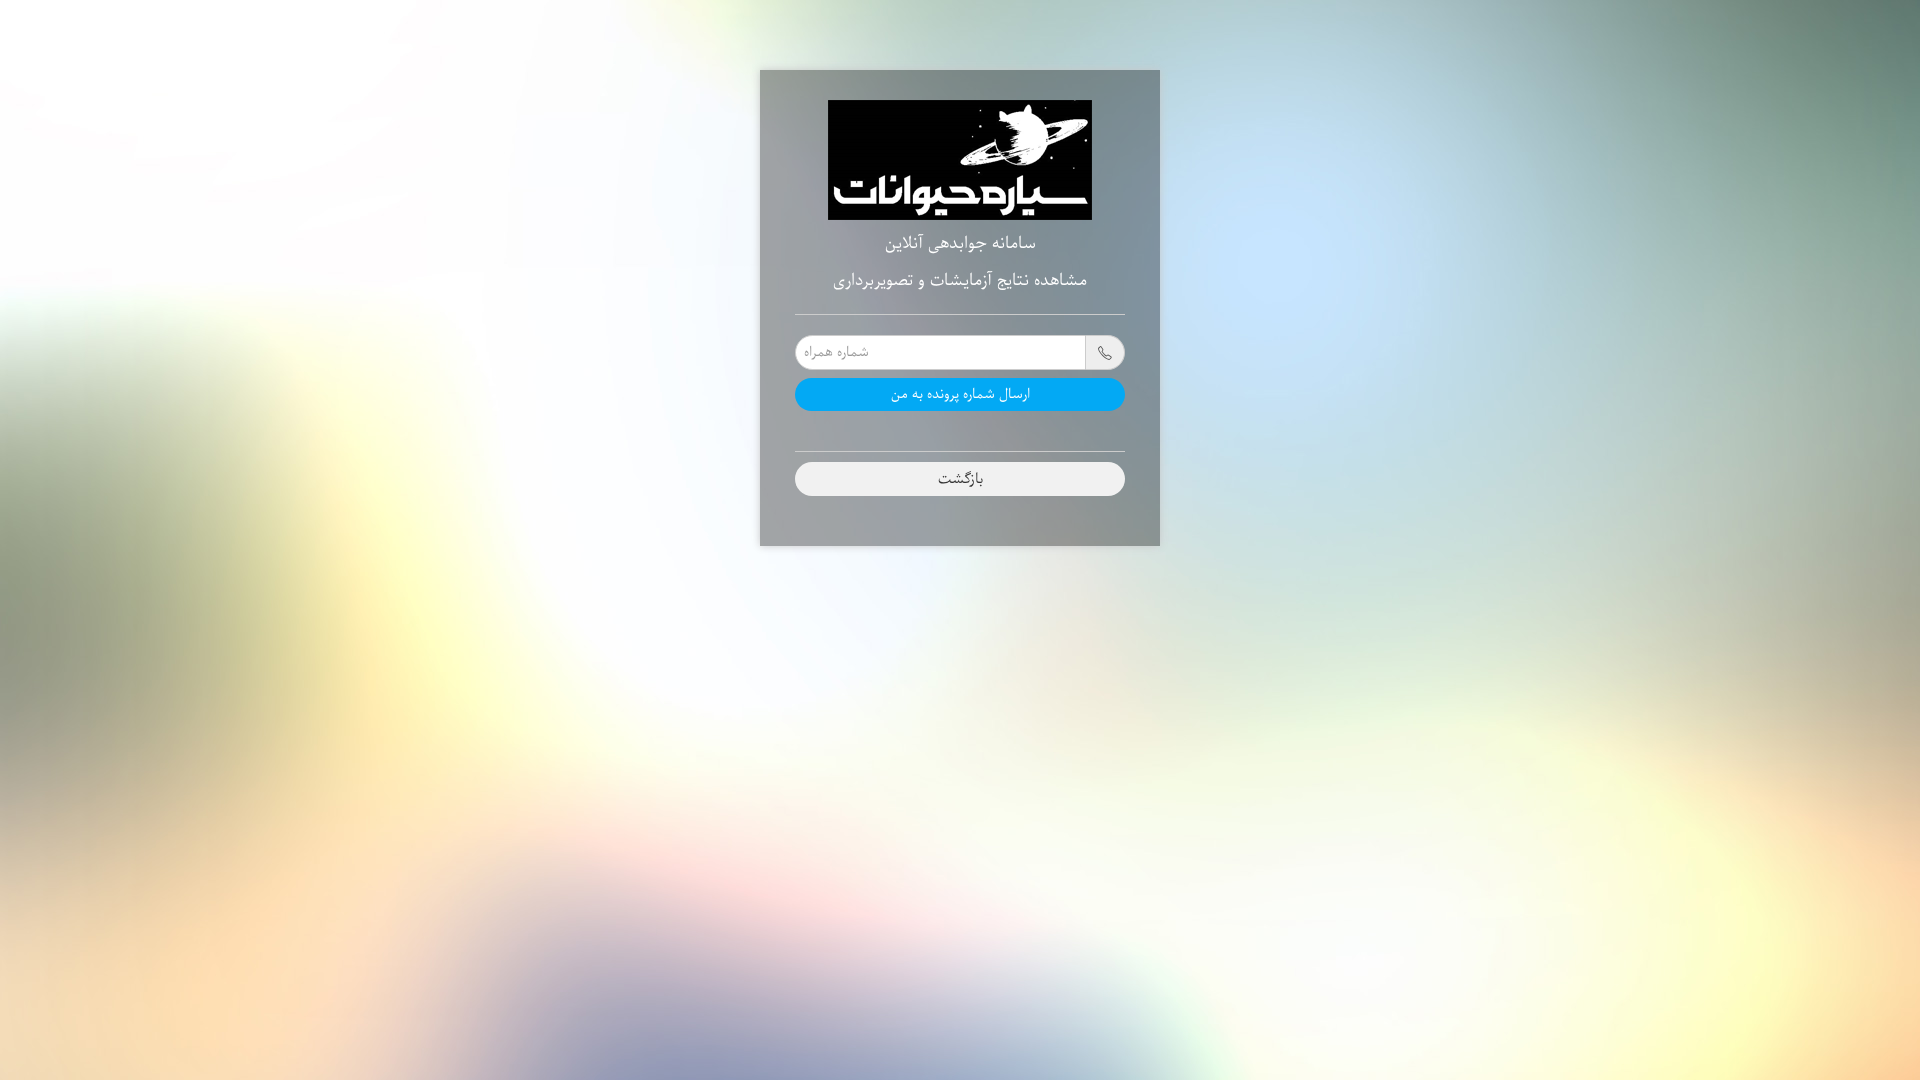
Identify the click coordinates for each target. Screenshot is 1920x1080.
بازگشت (960, 479)
